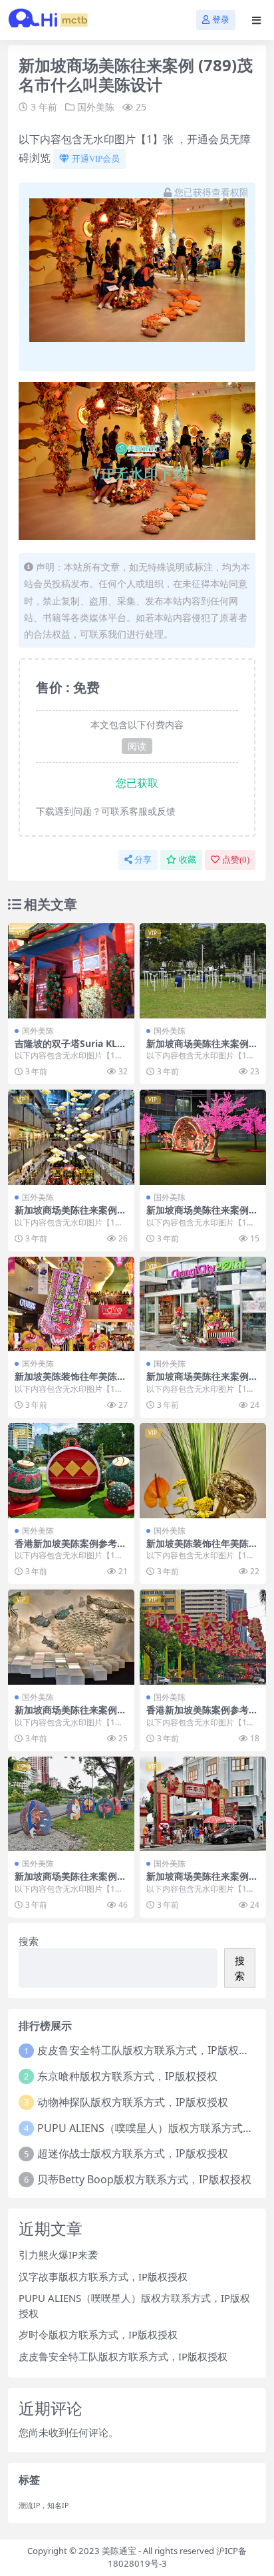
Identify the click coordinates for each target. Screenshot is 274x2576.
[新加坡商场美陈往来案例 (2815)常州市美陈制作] (203, 1304)
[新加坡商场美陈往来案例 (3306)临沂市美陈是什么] (203, 971)
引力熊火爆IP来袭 (58, 2254)
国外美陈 (96, 107)
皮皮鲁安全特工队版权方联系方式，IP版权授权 (149, 2050)
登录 (221, 20)
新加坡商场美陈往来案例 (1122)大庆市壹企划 (198, 1882)
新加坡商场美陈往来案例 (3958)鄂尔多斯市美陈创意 (202, 1215)
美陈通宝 (119, 2551)
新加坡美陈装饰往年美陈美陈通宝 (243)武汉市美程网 (202, 1549)
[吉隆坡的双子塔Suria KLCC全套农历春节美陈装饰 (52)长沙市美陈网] (71, 971)
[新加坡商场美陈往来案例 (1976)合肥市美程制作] (71, 1137)
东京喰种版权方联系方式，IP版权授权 (127, 2076)
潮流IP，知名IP (44, 2505)
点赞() (236, 860)
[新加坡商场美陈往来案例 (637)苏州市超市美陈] (71, 1804)
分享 (143, 860)
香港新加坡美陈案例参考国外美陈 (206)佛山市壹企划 (70, 1549)
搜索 (29, 1941)
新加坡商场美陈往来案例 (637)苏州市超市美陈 (66, 1882)
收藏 (188, 860)
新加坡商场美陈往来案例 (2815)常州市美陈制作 (198, 1382)
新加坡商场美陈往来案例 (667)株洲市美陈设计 (66, 1715)
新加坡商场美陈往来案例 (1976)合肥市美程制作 (66, 1215)
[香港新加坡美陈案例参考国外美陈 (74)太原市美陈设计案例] (203, 1637)
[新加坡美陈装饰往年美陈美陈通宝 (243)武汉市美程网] (203, 1471)
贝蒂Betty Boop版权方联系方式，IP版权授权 (144, 2179)
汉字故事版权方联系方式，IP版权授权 (103, 2276)
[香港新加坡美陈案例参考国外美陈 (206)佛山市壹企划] (71, 1471)
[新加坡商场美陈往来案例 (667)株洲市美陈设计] (71, 1637)
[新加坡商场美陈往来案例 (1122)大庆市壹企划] (203, 1804)
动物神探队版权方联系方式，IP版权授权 (133, 2102)
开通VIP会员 (96, 159)
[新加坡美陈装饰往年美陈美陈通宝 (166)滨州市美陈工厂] (71, 1304)
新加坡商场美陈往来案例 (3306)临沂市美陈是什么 (198, 1049)
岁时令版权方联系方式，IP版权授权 (98, 2334)
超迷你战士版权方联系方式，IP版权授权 (133, 2153)
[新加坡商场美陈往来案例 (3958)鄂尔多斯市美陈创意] (203, 1137)
